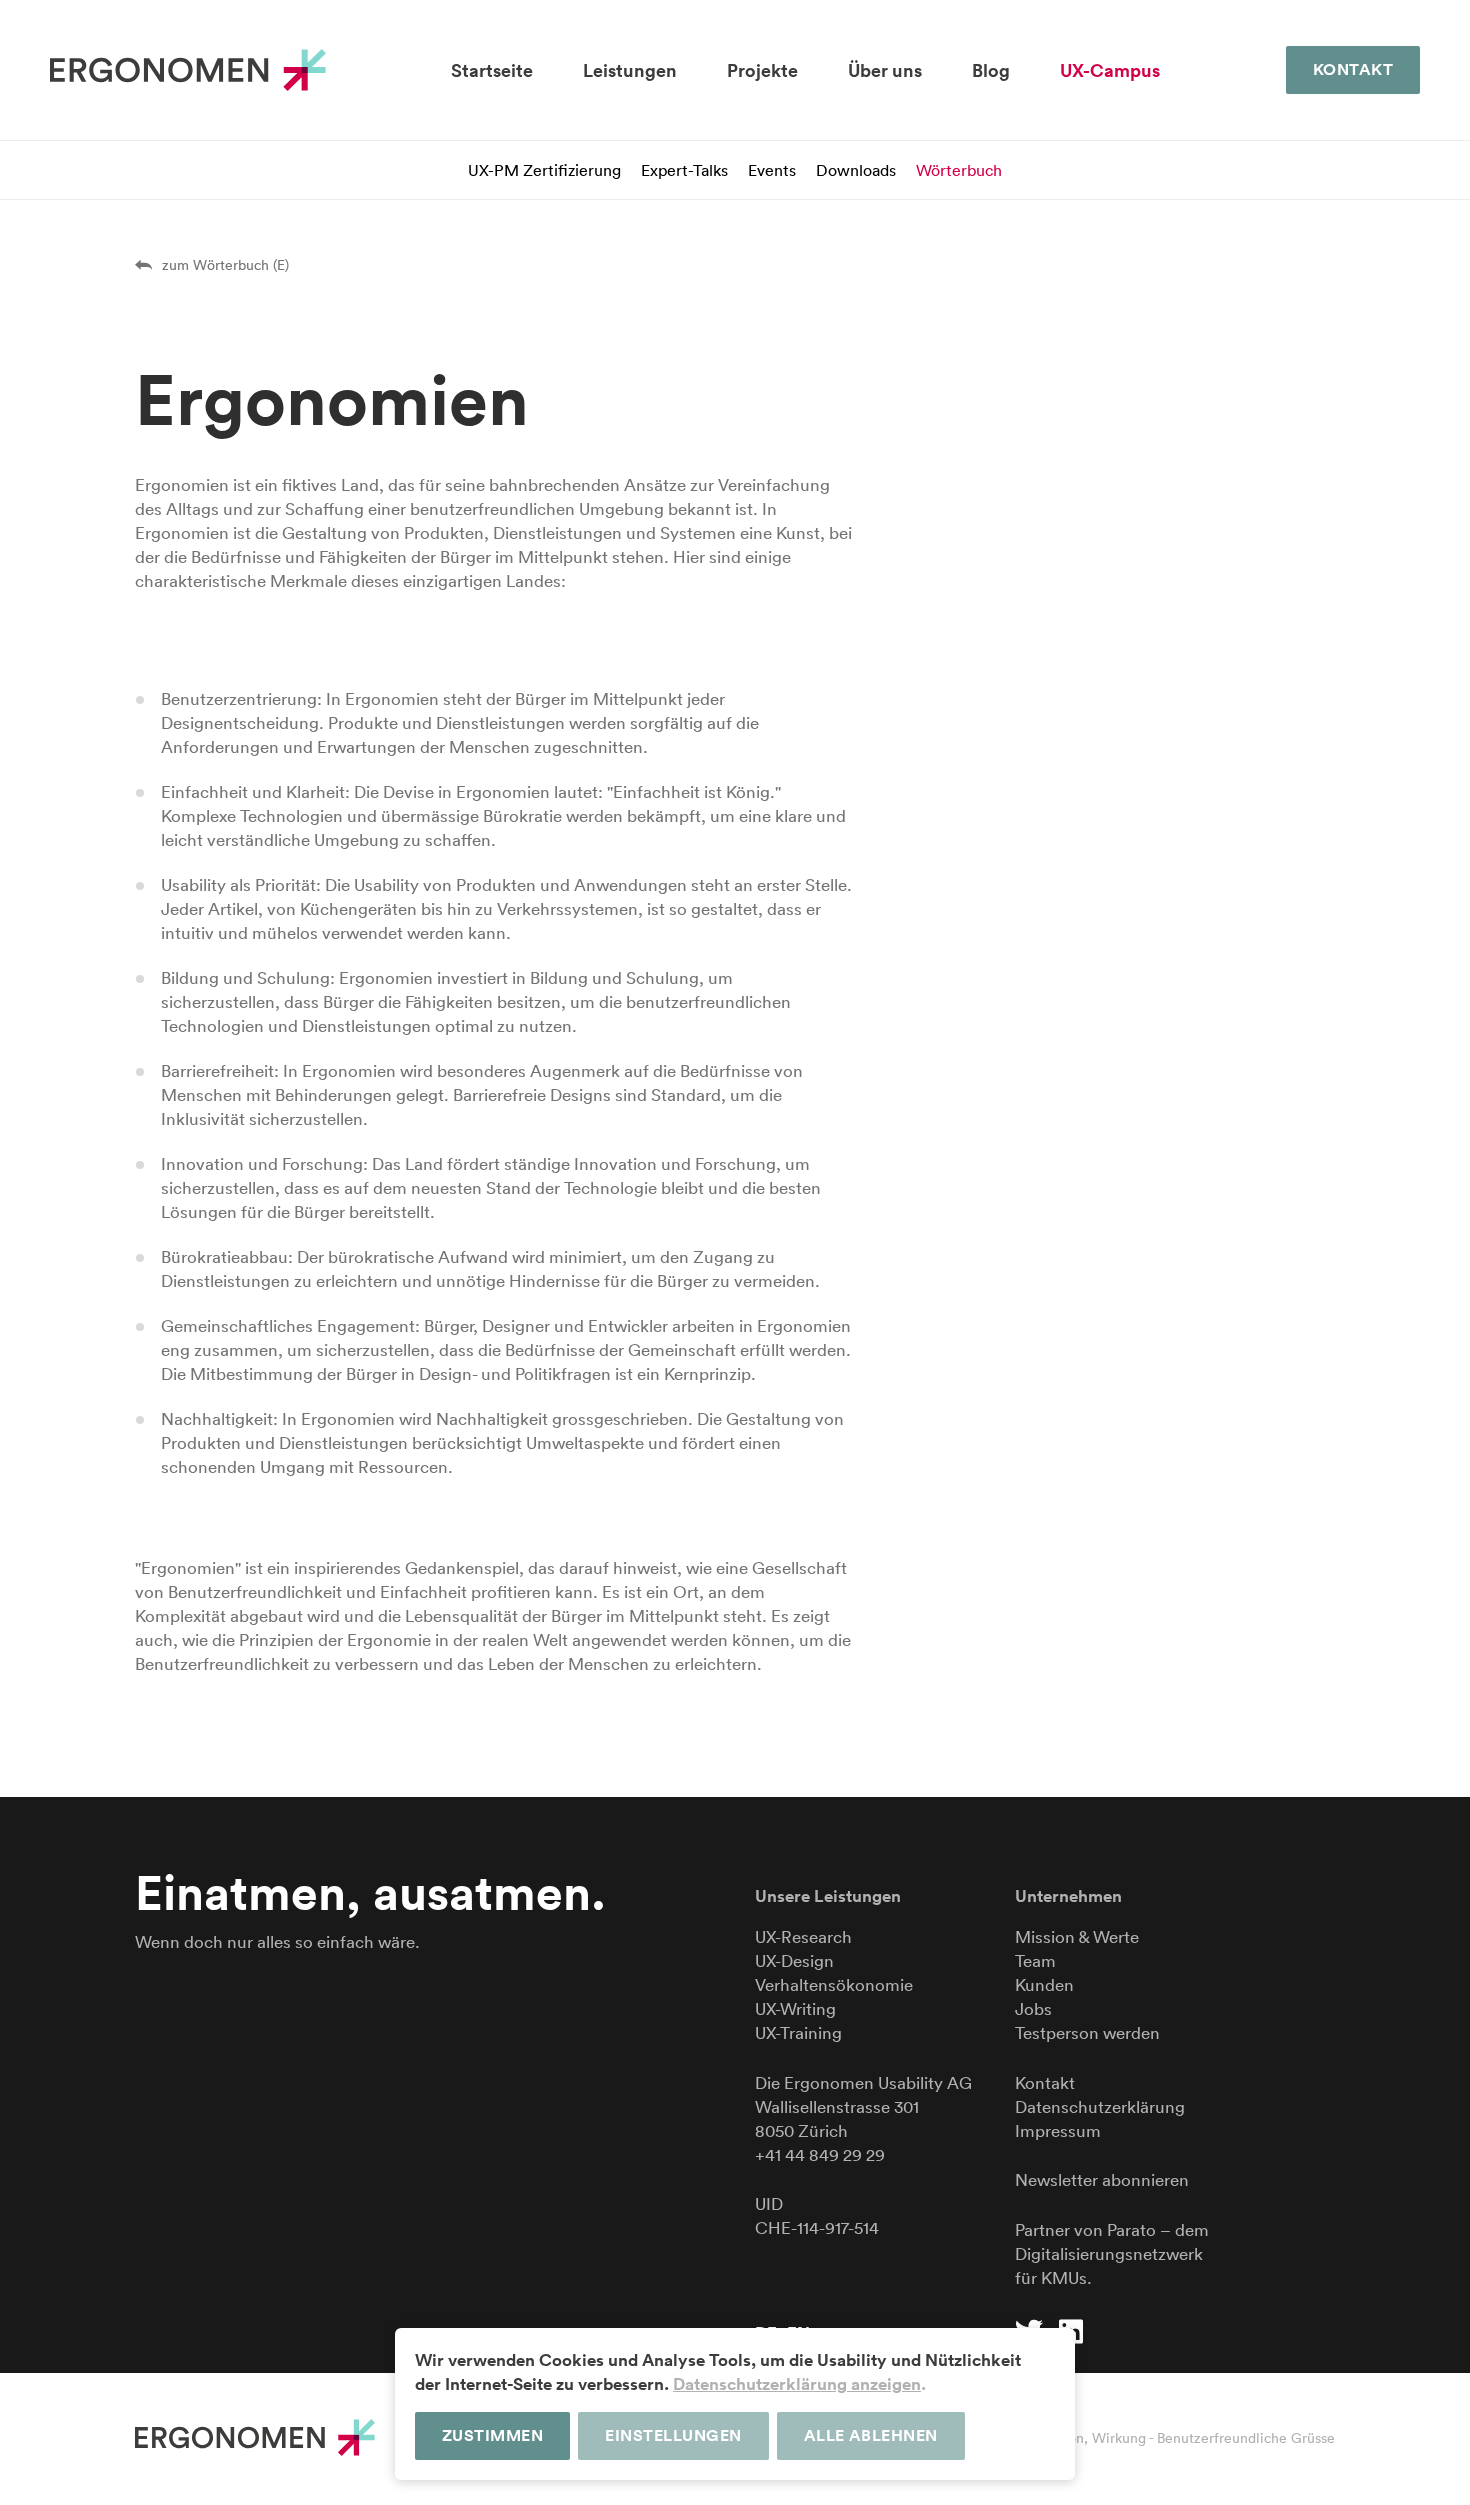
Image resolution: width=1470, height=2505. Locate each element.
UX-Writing (795, 2008)
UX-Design (794, 1960)
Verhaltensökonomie (834, 1984)
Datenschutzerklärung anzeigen (797, 2384)
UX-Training (798, 2032)
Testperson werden (1087, 2032)
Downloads (856, 170)
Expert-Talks (684, 170)
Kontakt (1353, 69)
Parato (1131, 2229)
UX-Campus (1110, 70)
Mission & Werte (1077, 1936)
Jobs (1033, 2008)
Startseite (492, 70)
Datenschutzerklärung (1100, 2106)
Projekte (762, 70)
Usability (910, 2082)
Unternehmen (1068, 1896)
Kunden (1044, 1984)
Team (1035, 1960)
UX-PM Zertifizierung (544, 170)
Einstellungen (673, 2435)
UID (769, 2203)
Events (772, 170)
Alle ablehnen (871, 2435)
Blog (991, 70)
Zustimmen (492, 2435)
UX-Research (803, 1936)
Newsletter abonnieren (1102, 2179)
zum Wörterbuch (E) (225, 265)
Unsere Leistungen (828, 1896)
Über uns (885, 70)
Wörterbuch (959, 170)
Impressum (1058, 2130)
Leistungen (630, 70)
